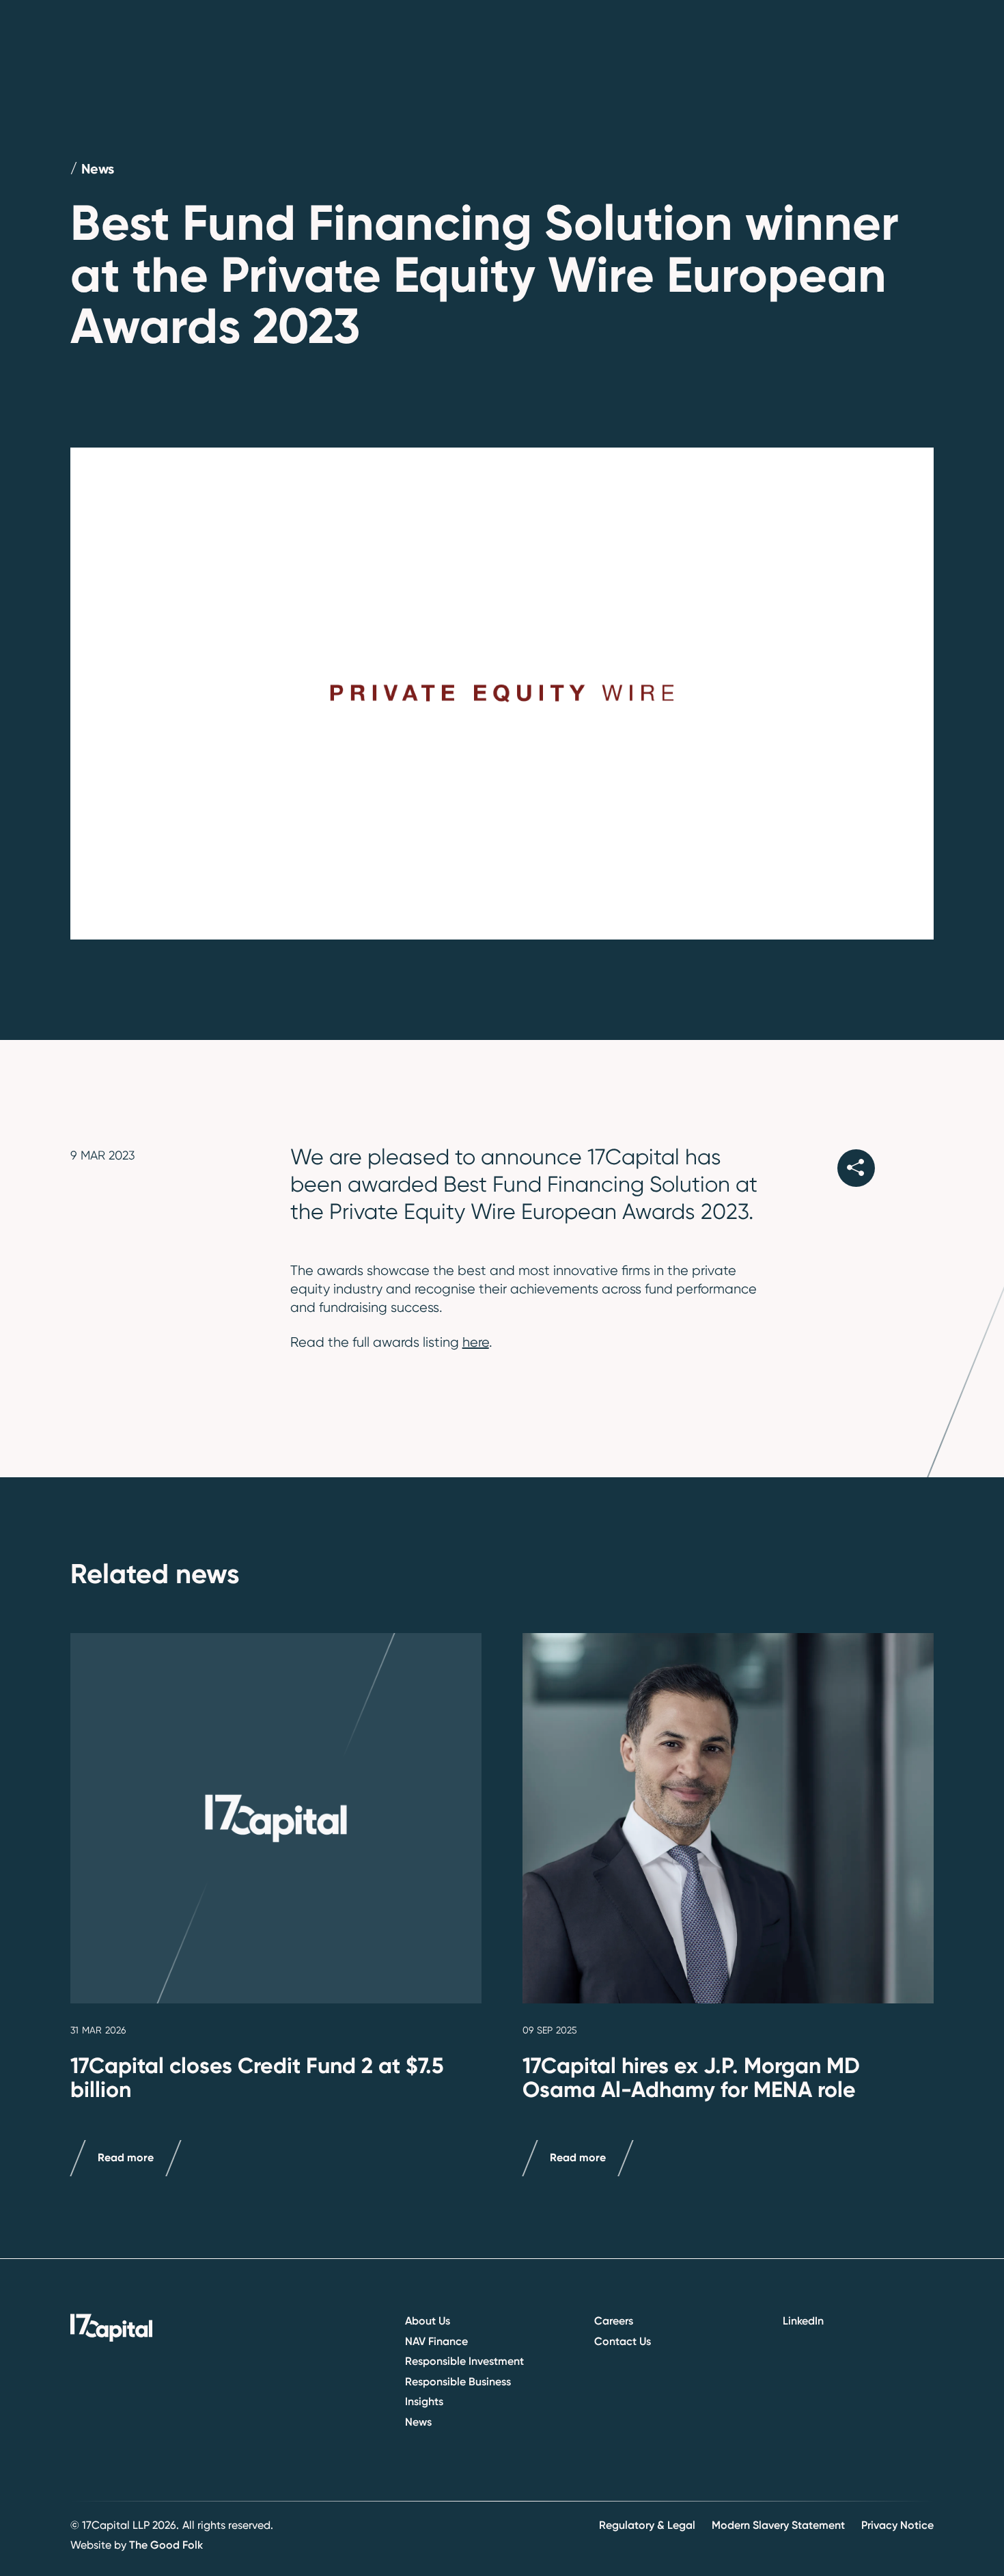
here (476, 1342)
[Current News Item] (276, 1818)
